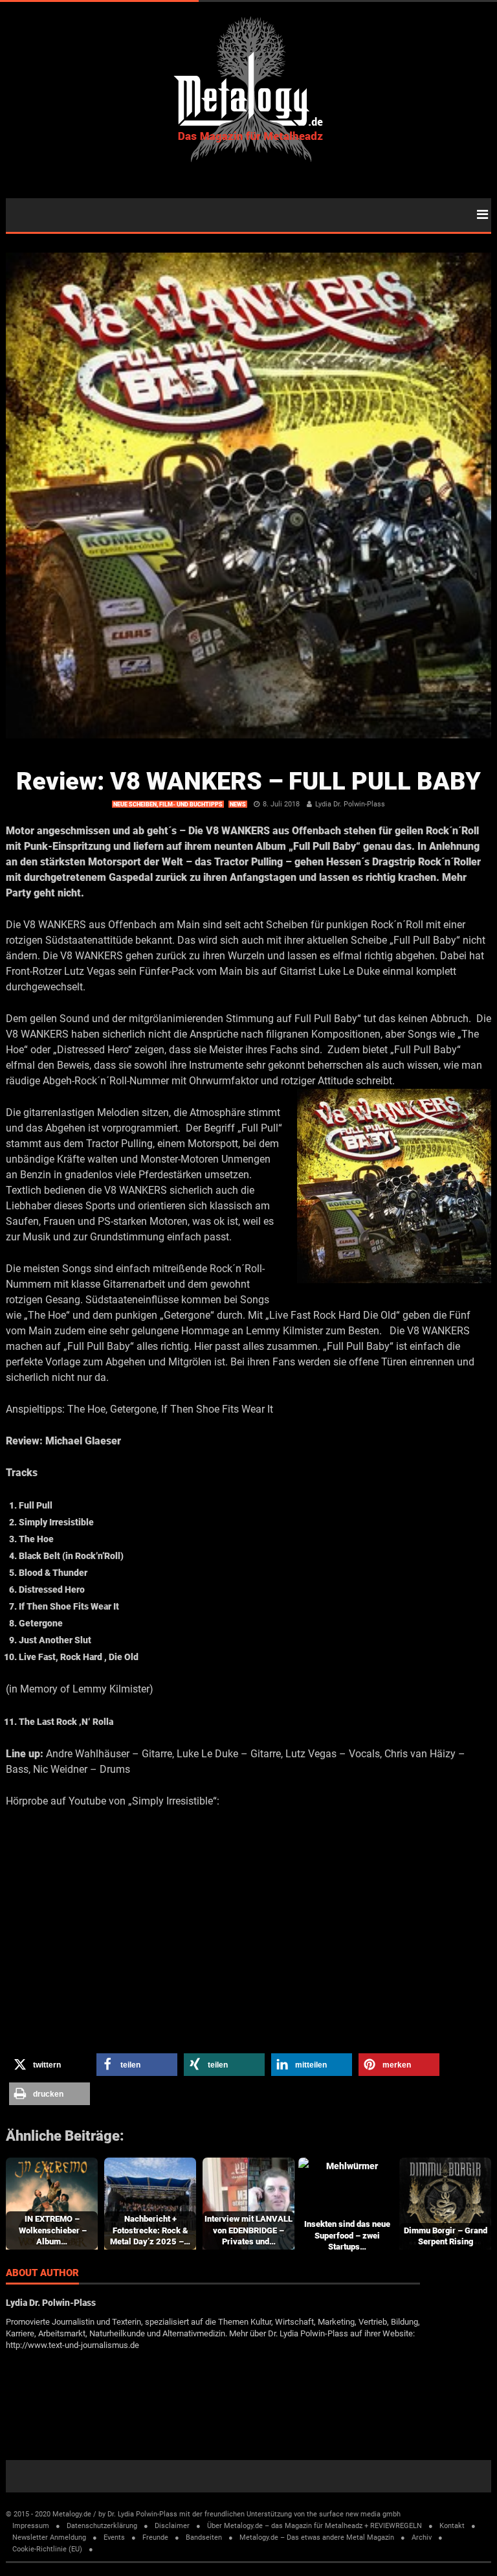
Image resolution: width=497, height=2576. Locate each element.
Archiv (422, 2537)
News (238, 804)
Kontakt (452, 2526)
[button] (50, 2065)
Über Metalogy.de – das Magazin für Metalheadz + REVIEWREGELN (315, 2526)
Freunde (155, 2537)
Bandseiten (204, 2537)
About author (42, 2274)
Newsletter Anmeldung (49, 2537)
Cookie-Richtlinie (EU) (47, 2549)
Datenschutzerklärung (102, 2526)
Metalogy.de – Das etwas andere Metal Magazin (317, 2537)
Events (114, 2537)
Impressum (31, 2526)
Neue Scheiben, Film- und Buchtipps (168, 804)
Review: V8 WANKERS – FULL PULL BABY (248, 781)
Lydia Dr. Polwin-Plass (350, 804)
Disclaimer (172, 2526)
